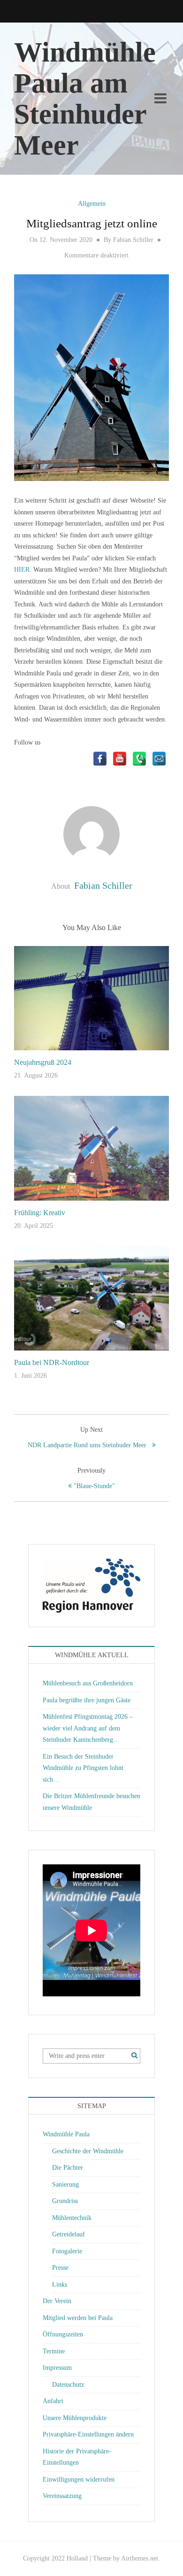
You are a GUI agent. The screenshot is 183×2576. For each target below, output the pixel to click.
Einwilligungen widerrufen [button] (79, 2479)
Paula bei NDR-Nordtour (52, 1362)
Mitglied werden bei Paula (78, 2318)
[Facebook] (100, 759)
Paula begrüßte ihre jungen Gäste (87, 1700)
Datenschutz (68, 2385)
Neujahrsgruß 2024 (43, 1062)
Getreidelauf (69, 2234)
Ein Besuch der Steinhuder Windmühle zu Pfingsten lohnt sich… (83, 1768)
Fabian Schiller (133, 240)
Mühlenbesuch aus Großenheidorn (88, 1683)
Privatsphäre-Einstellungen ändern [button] (88, 2434)
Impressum (57, 2368)
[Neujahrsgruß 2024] (91, 997)
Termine (54, 2351)
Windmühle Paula (66, 2134)
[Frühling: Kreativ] (91, 1147)
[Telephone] (139, 759)
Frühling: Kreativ (40, 1213)
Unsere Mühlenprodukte (75, 2418)
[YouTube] (120, 759)
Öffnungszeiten (63, 2334)
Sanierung (65, 2184)
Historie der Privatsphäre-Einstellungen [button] (77, 2457)
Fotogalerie (67, 2251)
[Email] (159, 759)
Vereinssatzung (62, 2496)
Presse (60, 2268)
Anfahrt (53, 2401)
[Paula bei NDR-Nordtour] (91, 1298)
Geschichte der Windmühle (88, 2151)
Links (60, 2285)
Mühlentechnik (72, 2218)
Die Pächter (68, 2168)
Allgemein (92, 204)
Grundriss (65, 2201)
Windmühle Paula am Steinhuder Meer (85, 99)
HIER (22, 570)
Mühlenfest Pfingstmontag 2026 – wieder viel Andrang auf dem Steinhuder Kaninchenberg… (88, 1728)
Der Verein (57, 2301)
